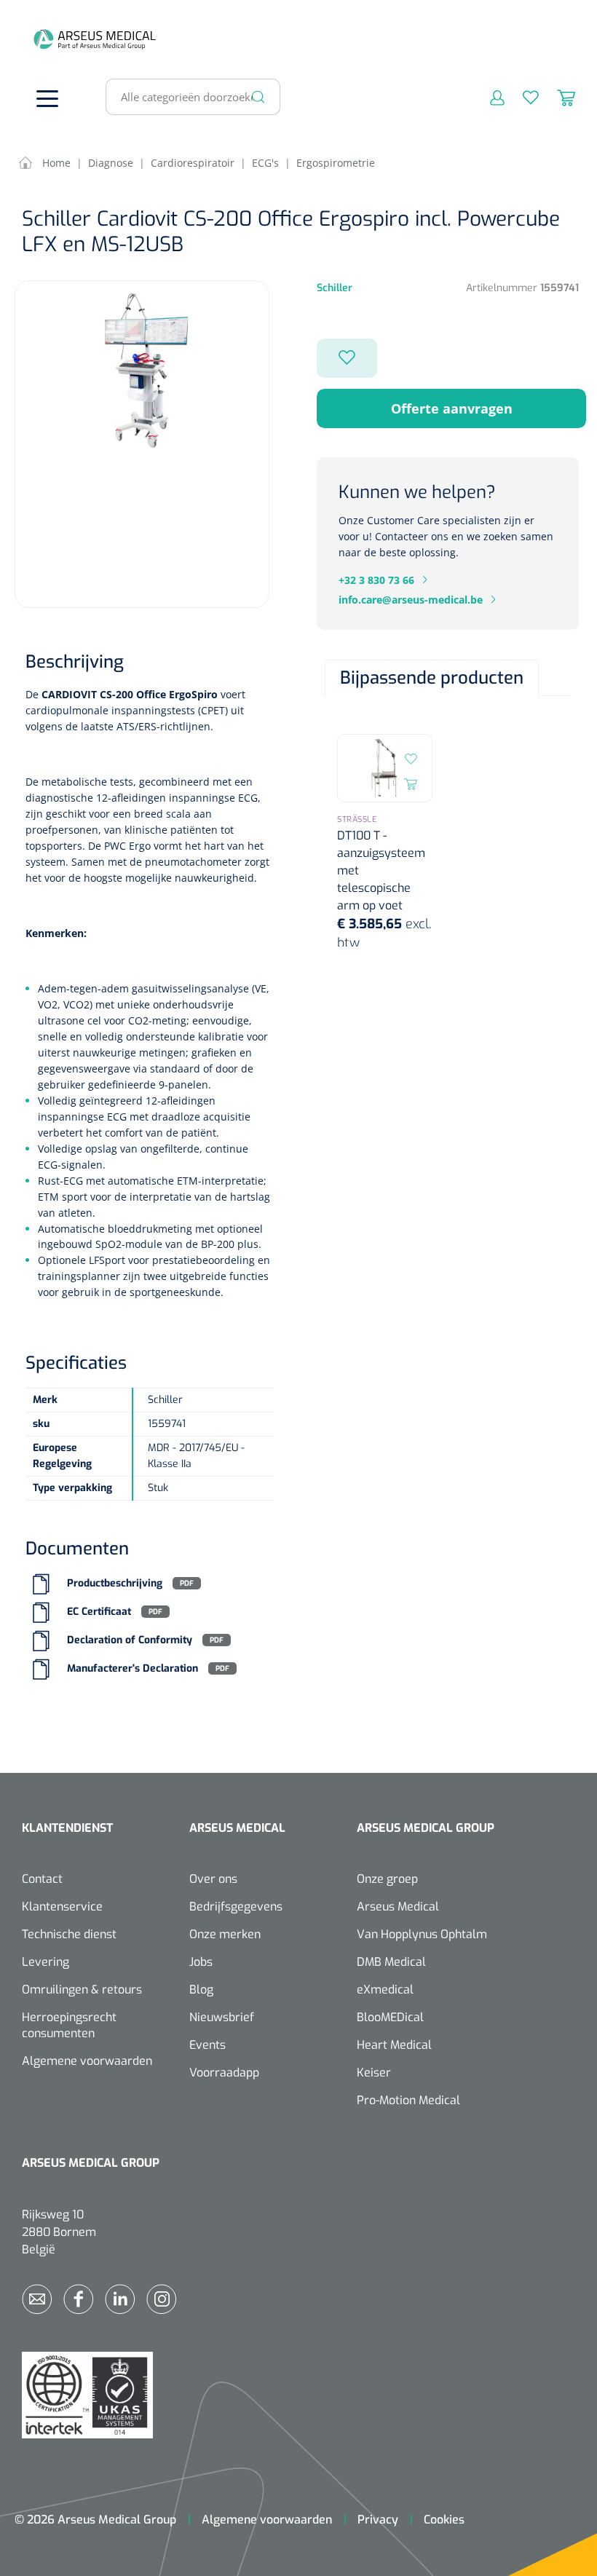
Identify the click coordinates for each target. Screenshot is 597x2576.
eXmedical (385, 1990)
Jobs (201, 1962)
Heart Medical (394, 2045)
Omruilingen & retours (82, 1990)
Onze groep (387, 1879)
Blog (201, 1990)
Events (207, 2045)
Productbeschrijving (115, 1583)
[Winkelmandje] (557, 97)
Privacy (378, 2520)
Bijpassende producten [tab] (432, 678)
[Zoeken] (258, 97)
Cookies (444, 2520)
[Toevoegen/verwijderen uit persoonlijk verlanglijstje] (347, 358)
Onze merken (225, 1934)
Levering (46, 1962)
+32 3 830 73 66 (376, 580)
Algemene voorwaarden (87, 2061)
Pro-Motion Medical (408, 2100)
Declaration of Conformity (130, 1640)
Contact (42, 1879)
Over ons (213, 1879)
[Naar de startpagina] (44, 39)
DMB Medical (391, 1962)
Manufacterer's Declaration (133, 1668)
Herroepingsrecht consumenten (69, 2025)
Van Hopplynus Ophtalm (422, 1934)
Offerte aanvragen (452, 408)
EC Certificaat (99, 1612)
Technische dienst (69, 1934)
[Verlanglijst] (522, 97)
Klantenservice (62, 1907)
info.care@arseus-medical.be (411, 600)
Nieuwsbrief (222, 2017)
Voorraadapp (224, 2073)
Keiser (374, 2073)
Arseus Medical (398, 1907)
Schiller (335, 288)
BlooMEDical (390, 2017)
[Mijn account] (488, 97)
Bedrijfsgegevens (236, 1907)
